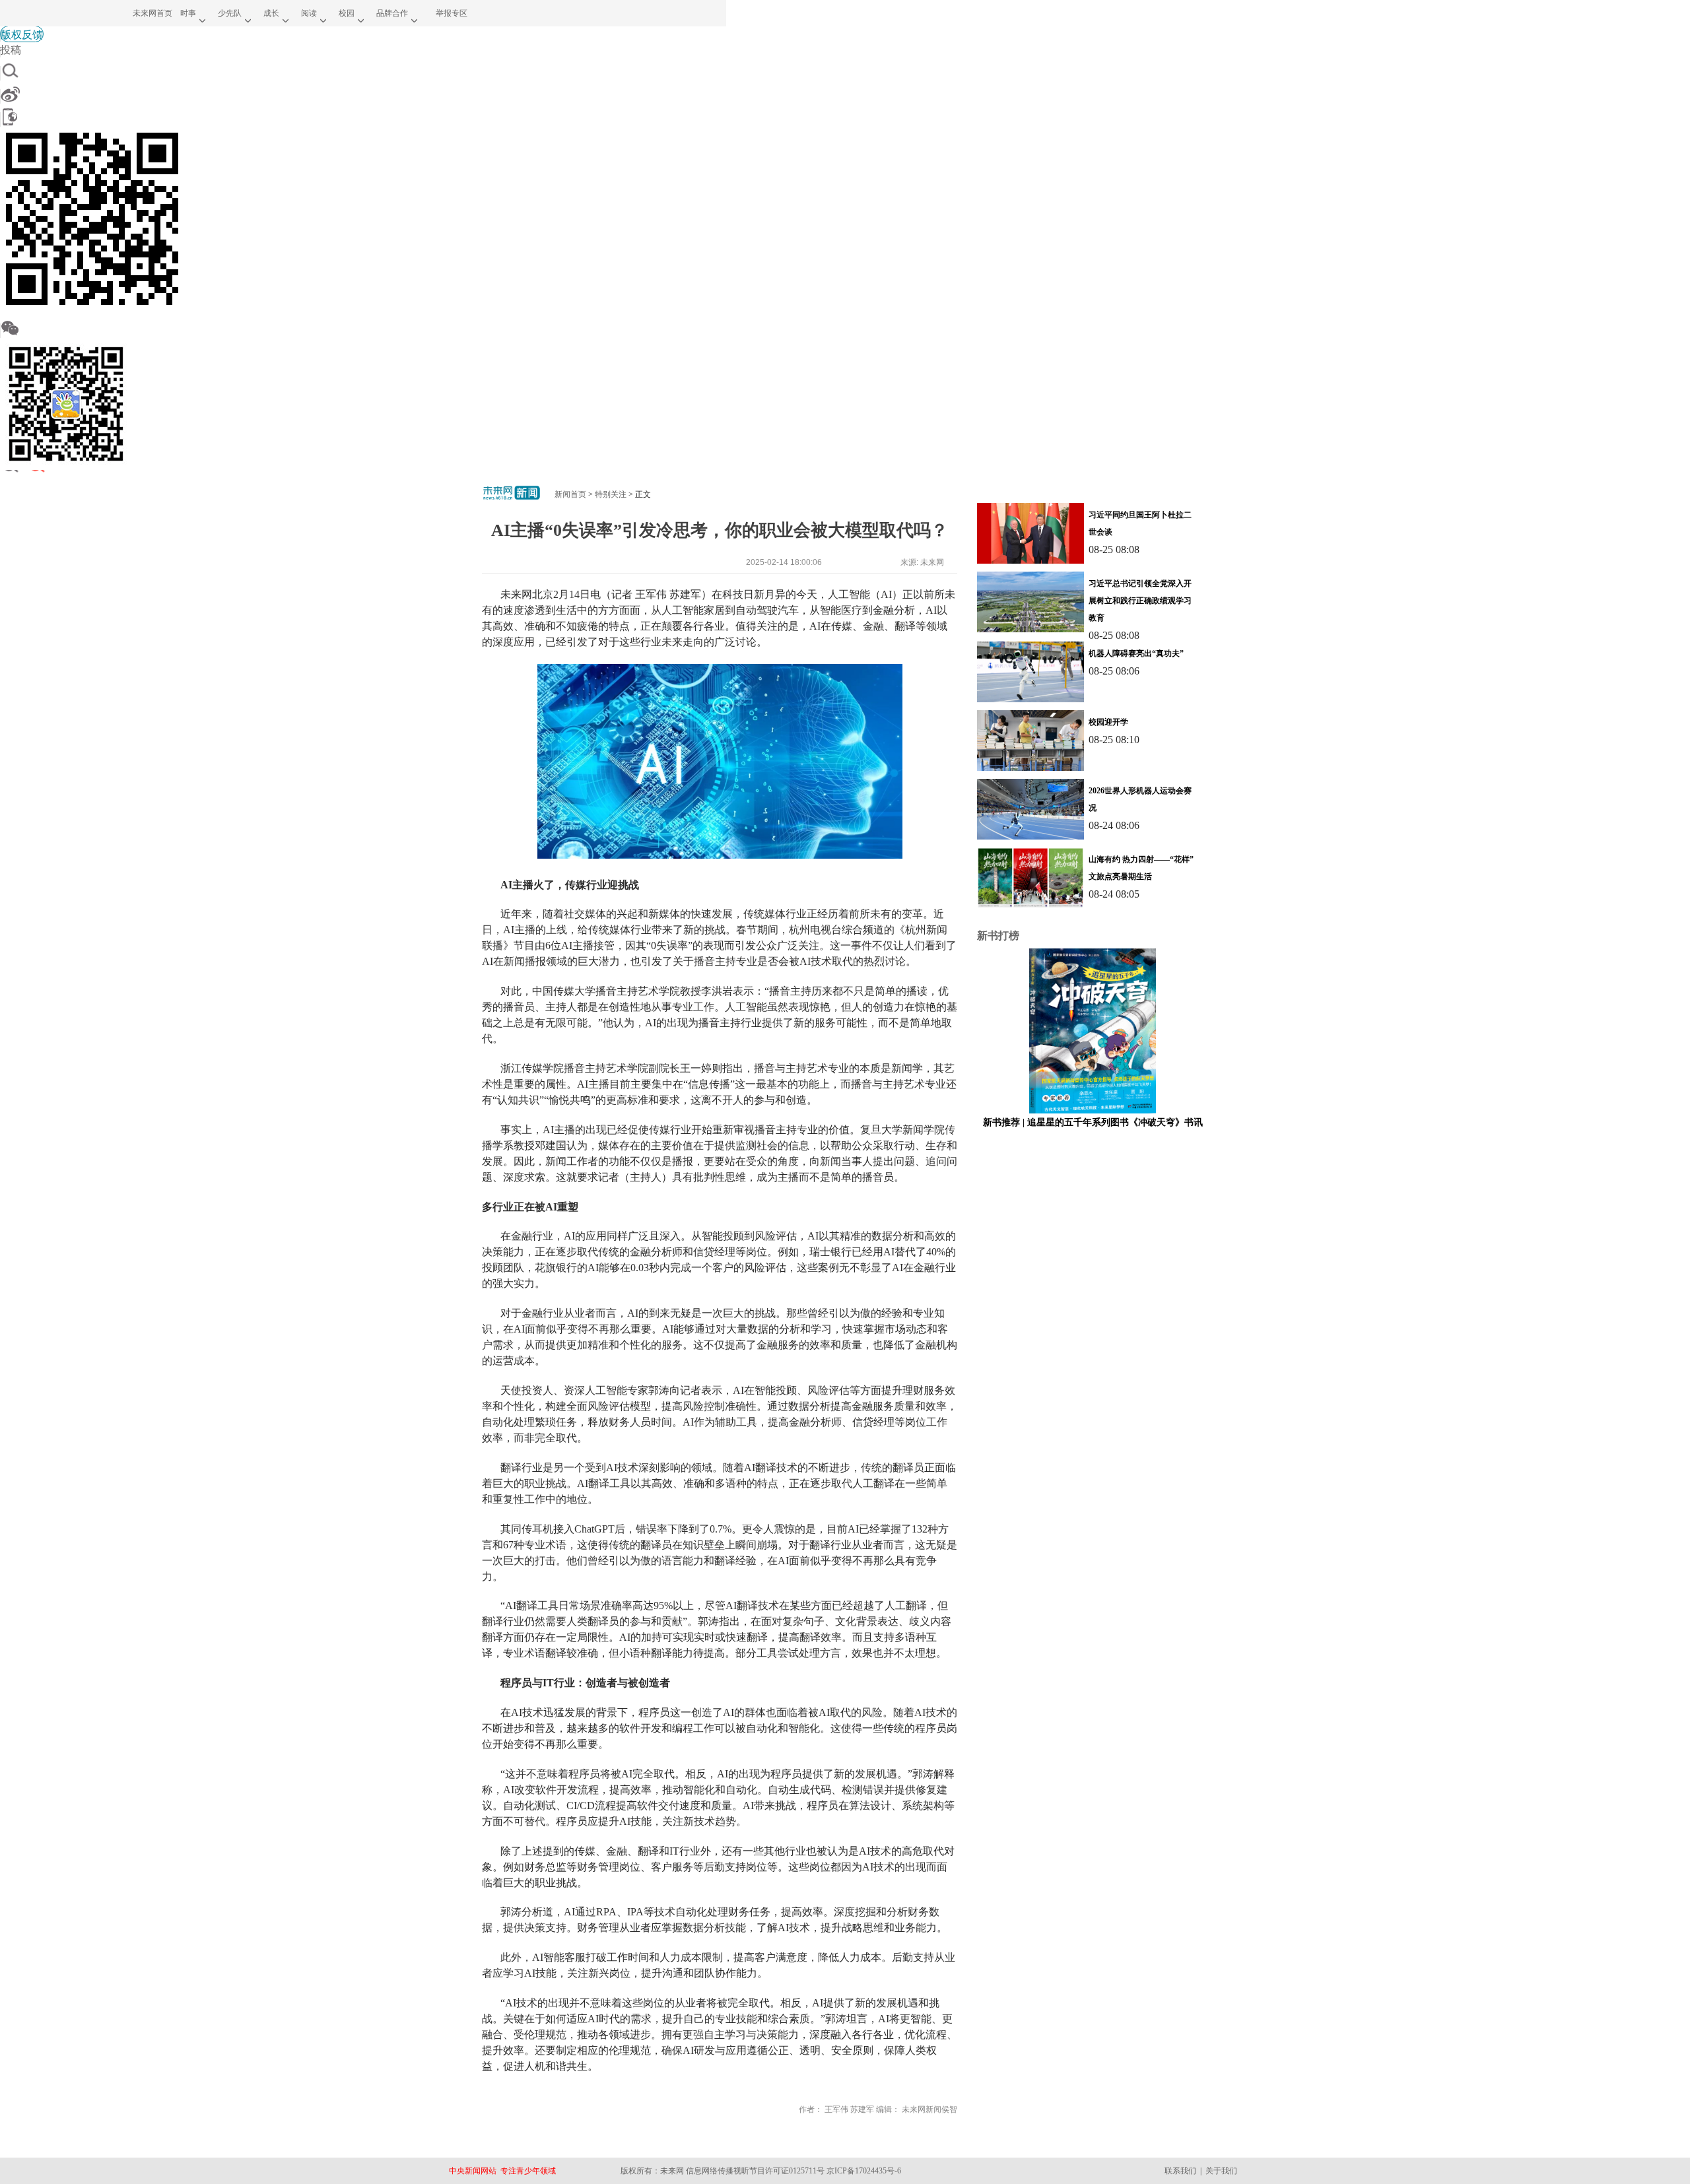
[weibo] (363, 94)
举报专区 (452, 13)
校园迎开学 (1108, 722)
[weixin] (363, 328)
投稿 (11, 49)
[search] (363, 71)
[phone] (363, 117)
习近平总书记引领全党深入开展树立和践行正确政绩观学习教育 (1140, 601)
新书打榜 (998, 936)
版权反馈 (22, 34)
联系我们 (1180, 2171)
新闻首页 (570, 494)
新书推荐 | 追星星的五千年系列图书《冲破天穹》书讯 (1093, 1122)
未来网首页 (152, 13)
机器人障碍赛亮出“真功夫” (1136, 653)
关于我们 (1221, 2171)
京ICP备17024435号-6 (864, 2171)
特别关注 (611, 494)
